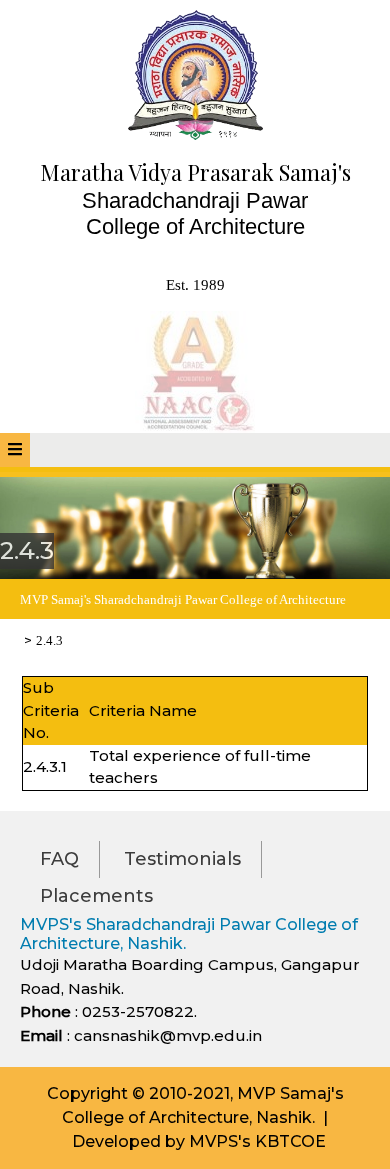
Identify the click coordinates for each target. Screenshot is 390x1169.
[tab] (15, 450)
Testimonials (182, 859)
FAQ (59, 859)
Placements (96, 896)
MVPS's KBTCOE (257, 1141)
